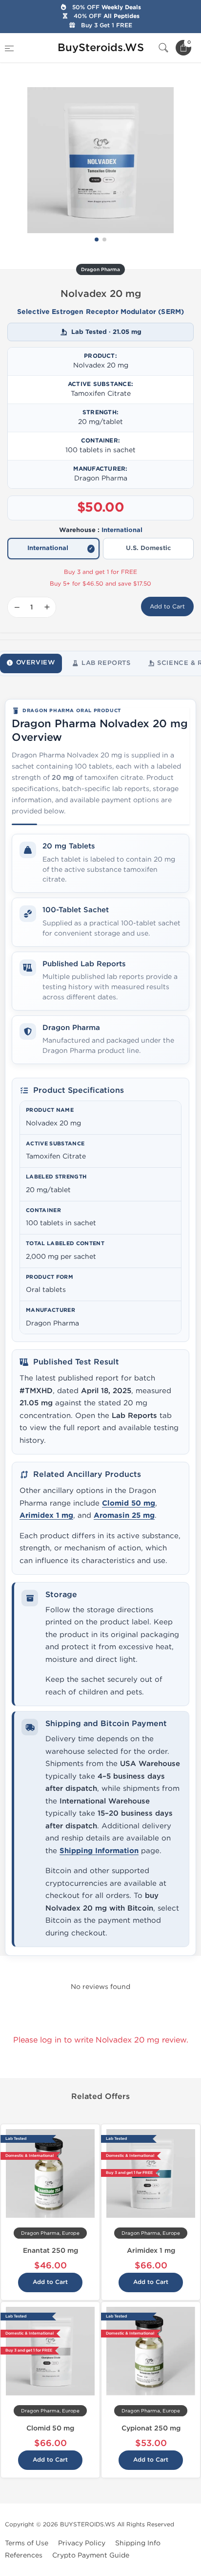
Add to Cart (167, 607)
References (24, 2555)
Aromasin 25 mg (124, 1516)
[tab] (31, 663)
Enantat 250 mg (50, 2251)
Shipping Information (99, 1851)
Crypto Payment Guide (91, 2555)
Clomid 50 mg (129, 1503)
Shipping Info (138, 2543)
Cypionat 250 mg (151, 2428)
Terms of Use (27, 2543)
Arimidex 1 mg (46, 1516)
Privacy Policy (82, 2543)
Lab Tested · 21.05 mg (106, 332)
